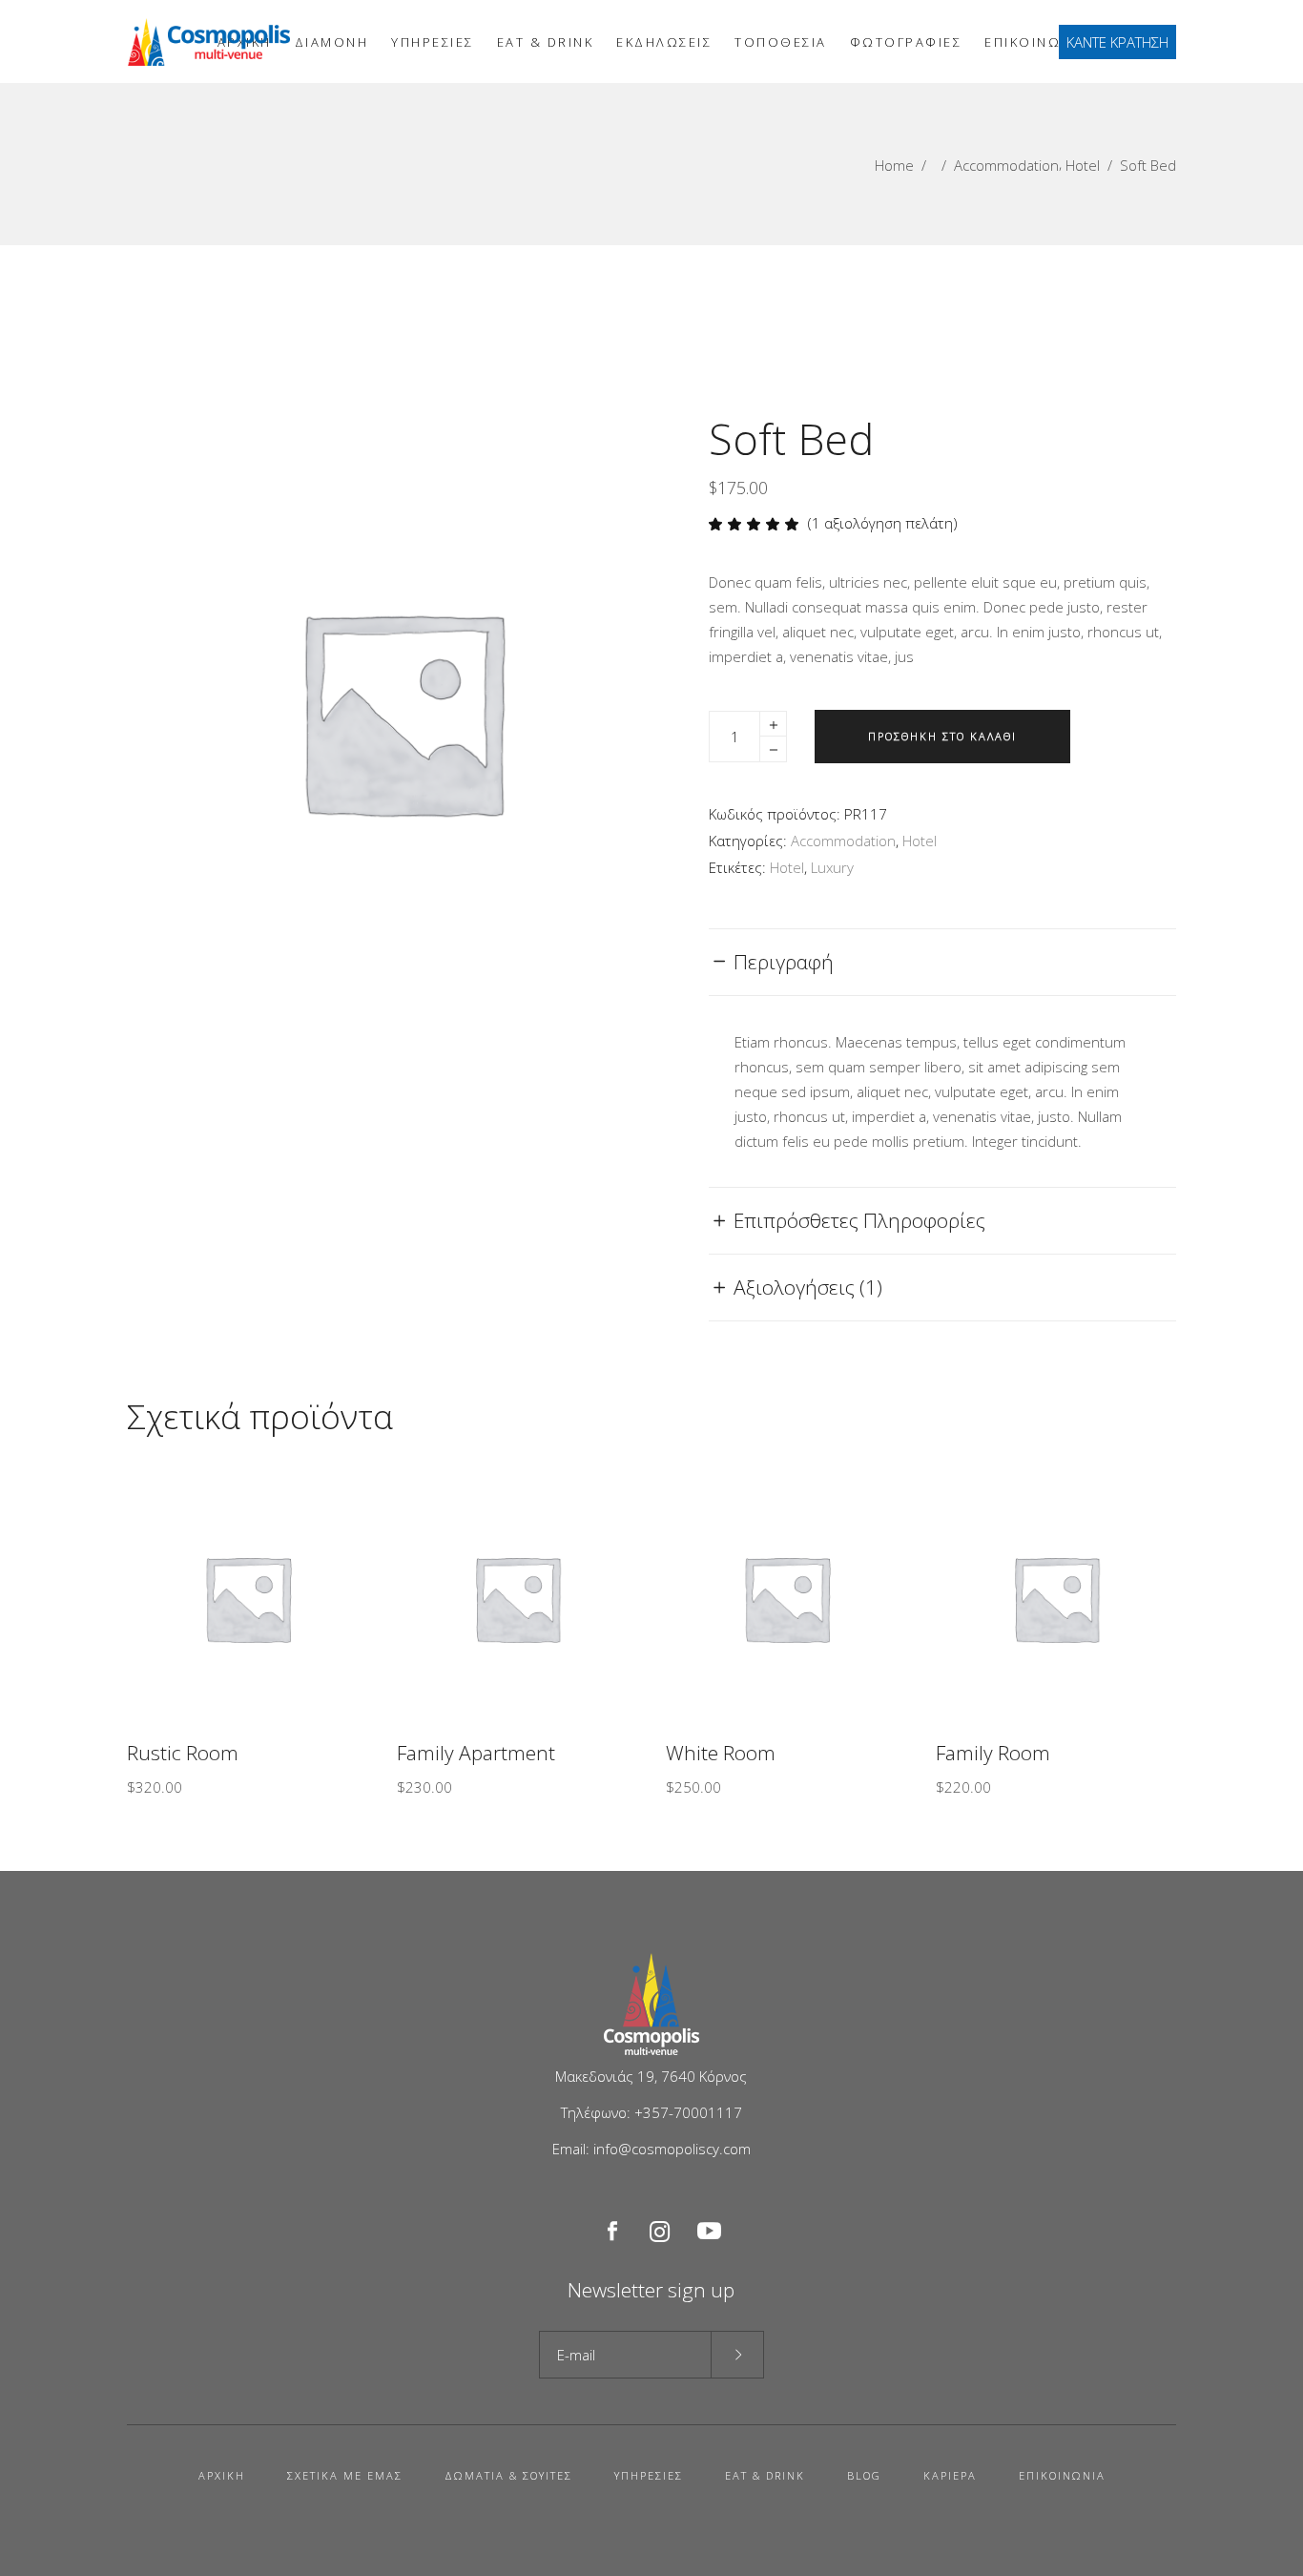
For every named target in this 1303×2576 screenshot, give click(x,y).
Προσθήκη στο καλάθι (942, 736)
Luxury (832, 867)
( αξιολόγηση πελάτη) (883, 523)
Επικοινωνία (1062, 2475)
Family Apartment (476, 1753)
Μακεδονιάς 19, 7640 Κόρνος (651, 2076)
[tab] (942, 962)
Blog (864, 2475)
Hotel (1083, 165)
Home (894, 165)
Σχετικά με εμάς (345, 2475)
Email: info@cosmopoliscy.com (651, 2149)
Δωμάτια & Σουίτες (508, 2475)
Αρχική (222, 2475)
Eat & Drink (765, 2475)
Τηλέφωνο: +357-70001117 (651, 2112)
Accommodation (1006, 165)
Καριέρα (950, 2475)
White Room (721, 1753)
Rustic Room (183, 1753)
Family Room (993, 1753)
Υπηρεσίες (649, 2475)
